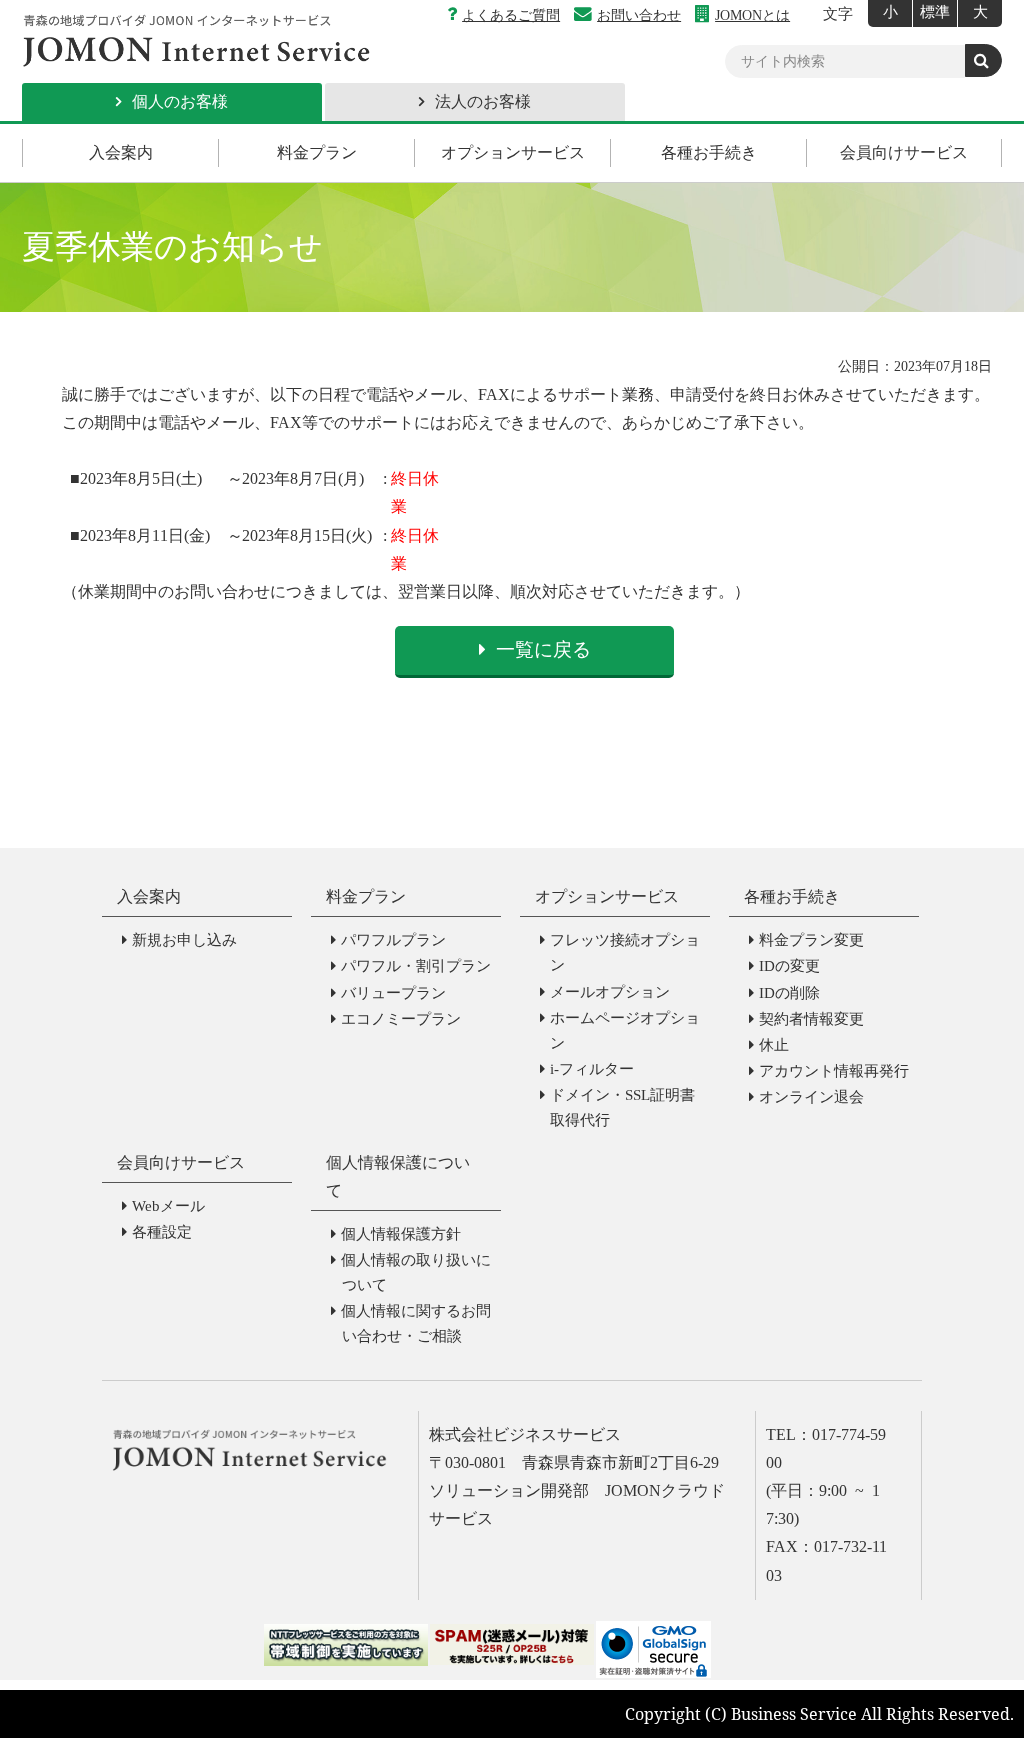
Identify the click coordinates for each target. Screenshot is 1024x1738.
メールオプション (610, 992)
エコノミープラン (401, 1019)
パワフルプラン (393, 940)
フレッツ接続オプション (625, 952)
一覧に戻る (543, 649)
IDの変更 (789, 966)
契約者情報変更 (811, 1019)
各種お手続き (709, 152)
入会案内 (121, 152)
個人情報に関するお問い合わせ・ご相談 (416, 1323)
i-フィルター (592, 1069)
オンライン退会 (811, 1097)
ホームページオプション (625, 1030)
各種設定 (162, 1232)
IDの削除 (789, 993)
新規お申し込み (184, 940)
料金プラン (317, 152)
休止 (774, 1045)
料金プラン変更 (811, 940)
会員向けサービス (904, 152)
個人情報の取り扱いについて (416, 1272)
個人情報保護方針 (401, 1234)
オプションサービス (513, 152)
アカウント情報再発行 (834, 1071)
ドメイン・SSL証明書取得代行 (622, 1107)
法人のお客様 (483, 101)
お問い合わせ (639, 15)
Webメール (168, 1206)
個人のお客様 (180, 101)
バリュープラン (393, 993)
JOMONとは (752, 15)
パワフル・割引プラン (416, 966)
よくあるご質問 (511, 15)
